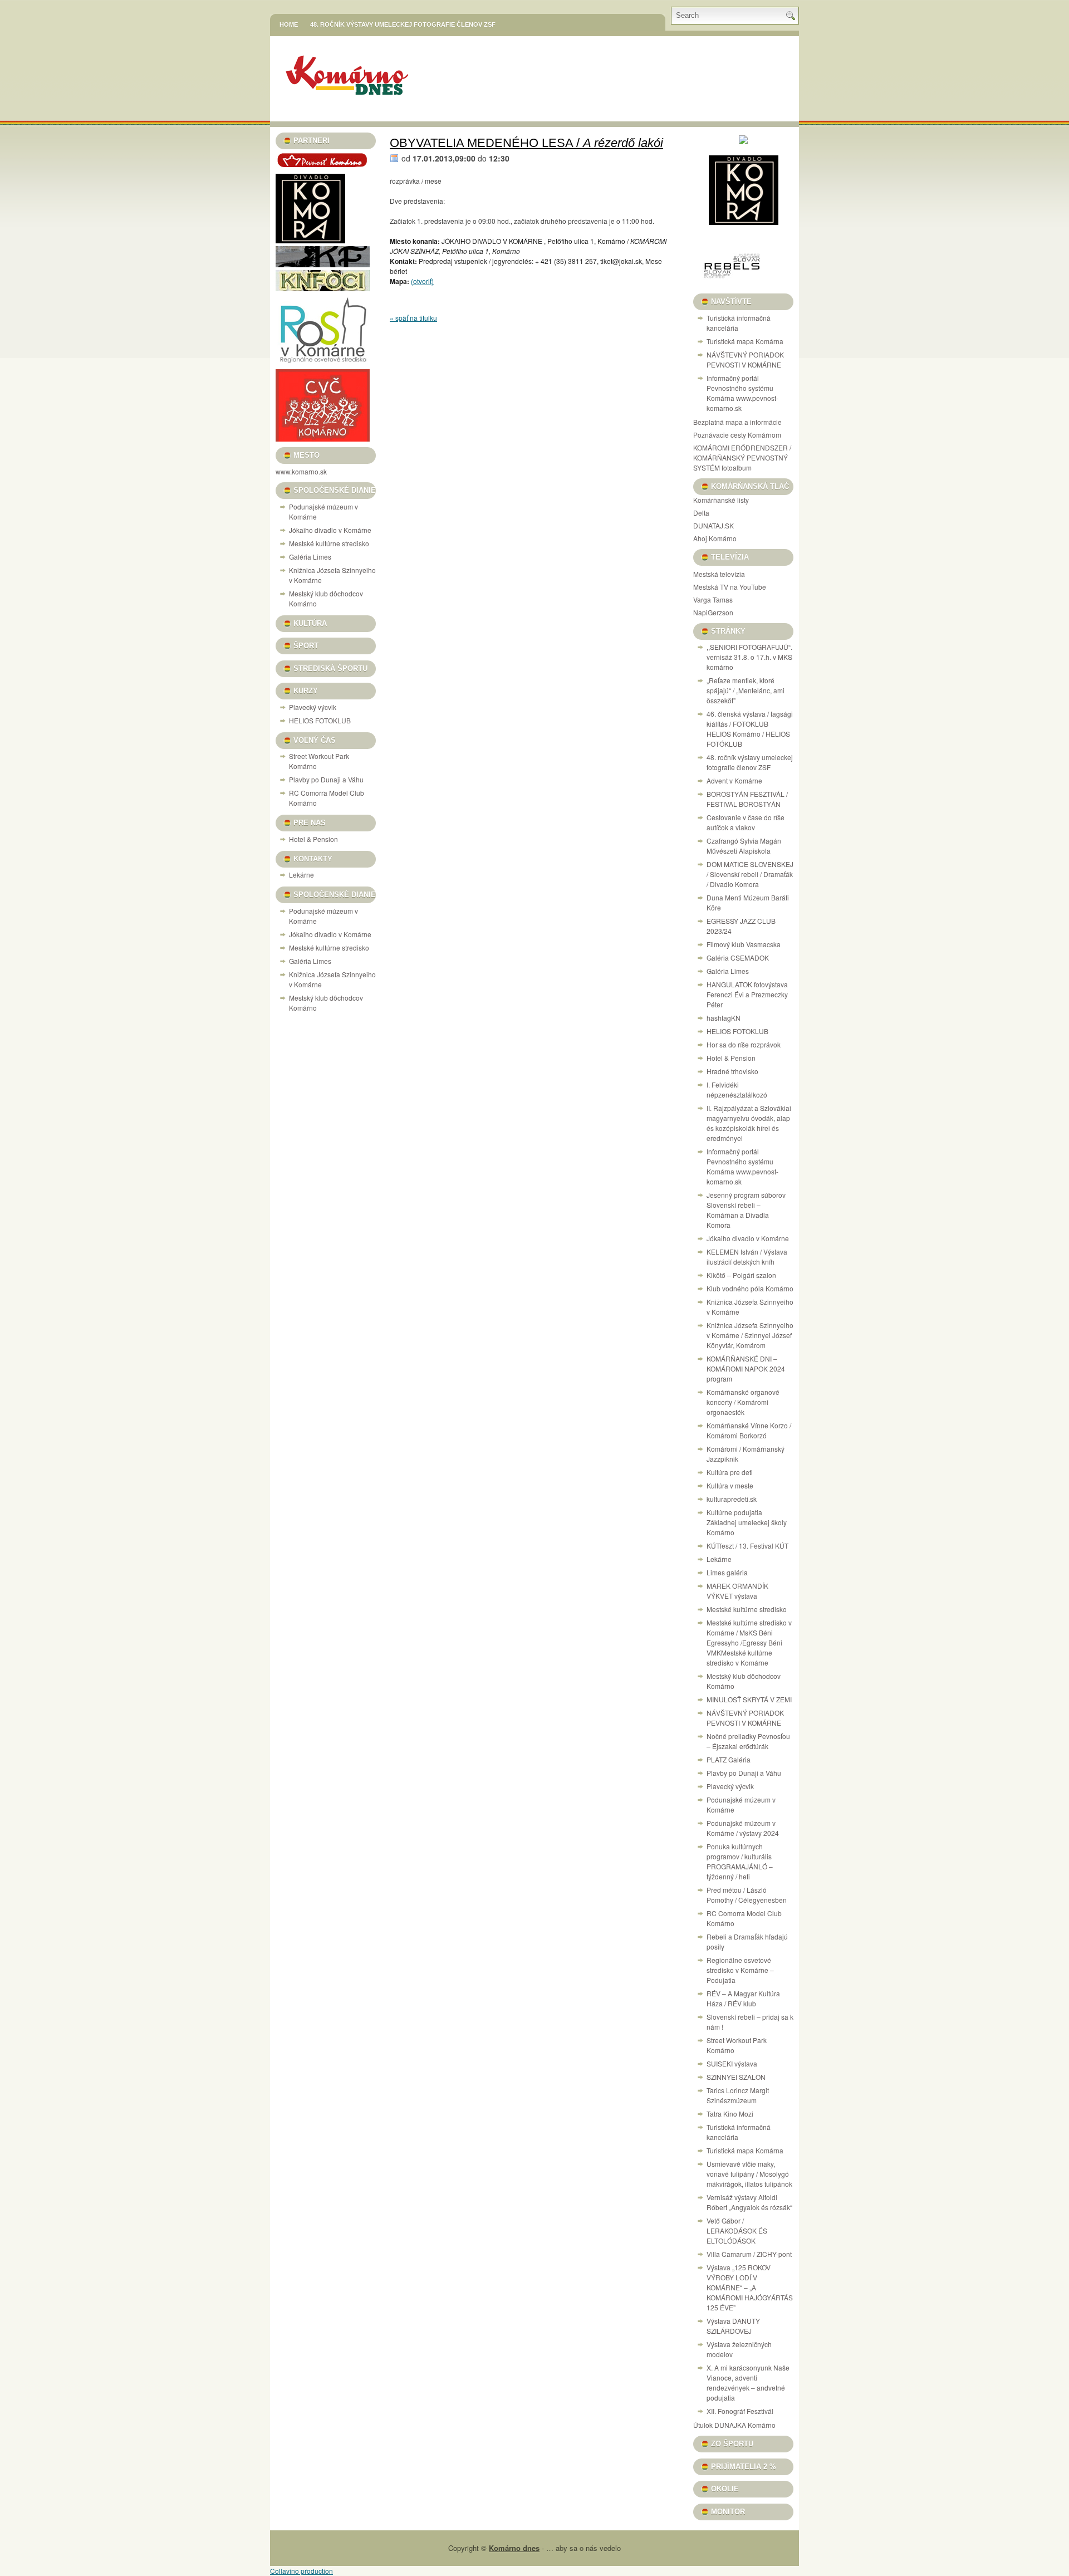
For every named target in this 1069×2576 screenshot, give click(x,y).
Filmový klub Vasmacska (744, 944)
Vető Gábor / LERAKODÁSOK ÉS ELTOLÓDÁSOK (737, 2230)
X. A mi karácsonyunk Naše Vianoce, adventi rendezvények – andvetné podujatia (748, 2382)
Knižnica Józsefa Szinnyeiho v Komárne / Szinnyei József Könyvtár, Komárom (750, 1335)
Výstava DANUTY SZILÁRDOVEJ (733, 2326)
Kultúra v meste (730, 1485)
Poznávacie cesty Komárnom (737, 435)
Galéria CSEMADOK (738, 958)
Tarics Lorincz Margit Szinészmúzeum (738, 2095)
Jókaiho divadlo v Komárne (330, 530)
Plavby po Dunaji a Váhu (326, 779)
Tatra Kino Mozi (730, 2114)
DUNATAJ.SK (714, 525)
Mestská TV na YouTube (730, 587)
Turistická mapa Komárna (745, 341)
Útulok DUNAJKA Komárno (734, 2425)
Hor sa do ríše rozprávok (744, 1044)
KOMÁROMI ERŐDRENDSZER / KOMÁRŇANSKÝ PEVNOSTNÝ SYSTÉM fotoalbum (742, 457)
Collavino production (301, 2571)
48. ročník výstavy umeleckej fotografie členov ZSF (403, 25)
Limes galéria (727, 1572)
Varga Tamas (713, 599)
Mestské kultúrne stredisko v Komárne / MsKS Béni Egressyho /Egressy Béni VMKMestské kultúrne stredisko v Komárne (749, 1642)
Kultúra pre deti (730, 1472)
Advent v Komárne (734, 780)
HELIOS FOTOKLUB (320, 720)
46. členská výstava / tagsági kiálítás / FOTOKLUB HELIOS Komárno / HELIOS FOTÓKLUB (750, 729)
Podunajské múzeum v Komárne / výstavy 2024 (743, 1828)
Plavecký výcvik (313, 707)
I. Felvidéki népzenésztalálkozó (737, 1089)
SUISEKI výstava (732, 2063)
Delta (701, 513)
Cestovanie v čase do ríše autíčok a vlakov (746, 822)
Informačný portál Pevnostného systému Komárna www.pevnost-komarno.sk (742, 393)
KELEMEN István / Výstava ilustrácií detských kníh (747, 1257)
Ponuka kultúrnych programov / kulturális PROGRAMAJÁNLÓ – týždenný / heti (740, 1861)
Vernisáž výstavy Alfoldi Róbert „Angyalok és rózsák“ (749, 2202)
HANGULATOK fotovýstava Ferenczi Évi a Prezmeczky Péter (747, 994)
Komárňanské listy (721, 500)
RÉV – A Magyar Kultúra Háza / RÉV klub (743, 1998)
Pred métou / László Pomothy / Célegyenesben (747, 1895)
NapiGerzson (713, 612)
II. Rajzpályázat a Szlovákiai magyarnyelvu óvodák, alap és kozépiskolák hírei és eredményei (749, 1123)
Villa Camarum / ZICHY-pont (749, 2254)
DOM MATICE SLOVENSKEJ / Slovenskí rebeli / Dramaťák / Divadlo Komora (750, 874)
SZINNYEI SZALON (736, 2077)
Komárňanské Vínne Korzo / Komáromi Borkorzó (749, 1430)
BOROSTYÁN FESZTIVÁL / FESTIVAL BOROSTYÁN (747, 799)
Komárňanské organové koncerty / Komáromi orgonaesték (743, 1402)
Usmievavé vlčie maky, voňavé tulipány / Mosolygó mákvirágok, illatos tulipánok (749, 2174)
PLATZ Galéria (729, 1759)
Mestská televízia (719, 574)
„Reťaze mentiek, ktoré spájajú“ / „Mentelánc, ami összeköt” (746, 690)
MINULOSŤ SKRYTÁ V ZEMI (749, 1699)
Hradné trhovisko (732, 1071)
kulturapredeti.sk (732, 1499)
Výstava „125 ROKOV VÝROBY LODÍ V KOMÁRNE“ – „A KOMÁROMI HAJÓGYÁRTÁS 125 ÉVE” (750, 2287)
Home (289, 25)
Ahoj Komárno (715, 538)
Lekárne (301, 875)
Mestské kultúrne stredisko (329, 543)
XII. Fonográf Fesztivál (740, 2411)
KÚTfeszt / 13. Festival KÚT (747, 1546)
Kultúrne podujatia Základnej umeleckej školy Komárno (747, 1522)
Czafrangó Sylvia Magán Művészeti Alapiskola (744, 846)
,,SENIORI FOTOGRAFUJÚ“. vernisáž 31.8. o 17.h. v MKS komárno (749, 657)
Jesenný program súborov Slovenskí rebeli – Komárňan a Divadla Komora (746, 1210)
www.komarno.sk (301, 471)
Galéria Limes (310, 557)
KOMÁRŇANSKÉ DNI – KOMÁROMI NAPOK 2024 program (746, 1368)
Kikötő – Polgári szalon (741, 1275)
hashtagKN (724, 1018)
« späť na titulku (413, 318)
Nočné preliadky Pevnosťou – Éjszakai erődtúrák (748, 1741)
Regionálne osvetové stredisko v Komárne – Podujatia (740, 1970)
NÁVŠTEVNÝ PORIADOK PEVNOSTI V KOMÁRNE (745, 359)
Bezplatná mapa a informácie (737, 422)
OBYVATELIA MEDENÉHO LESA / (526, 143)
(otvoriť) (422, 281)
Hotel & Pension (313, 839)
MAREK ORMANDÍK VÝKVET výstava (737, 1591)
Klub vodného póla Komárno (750, 1288)
